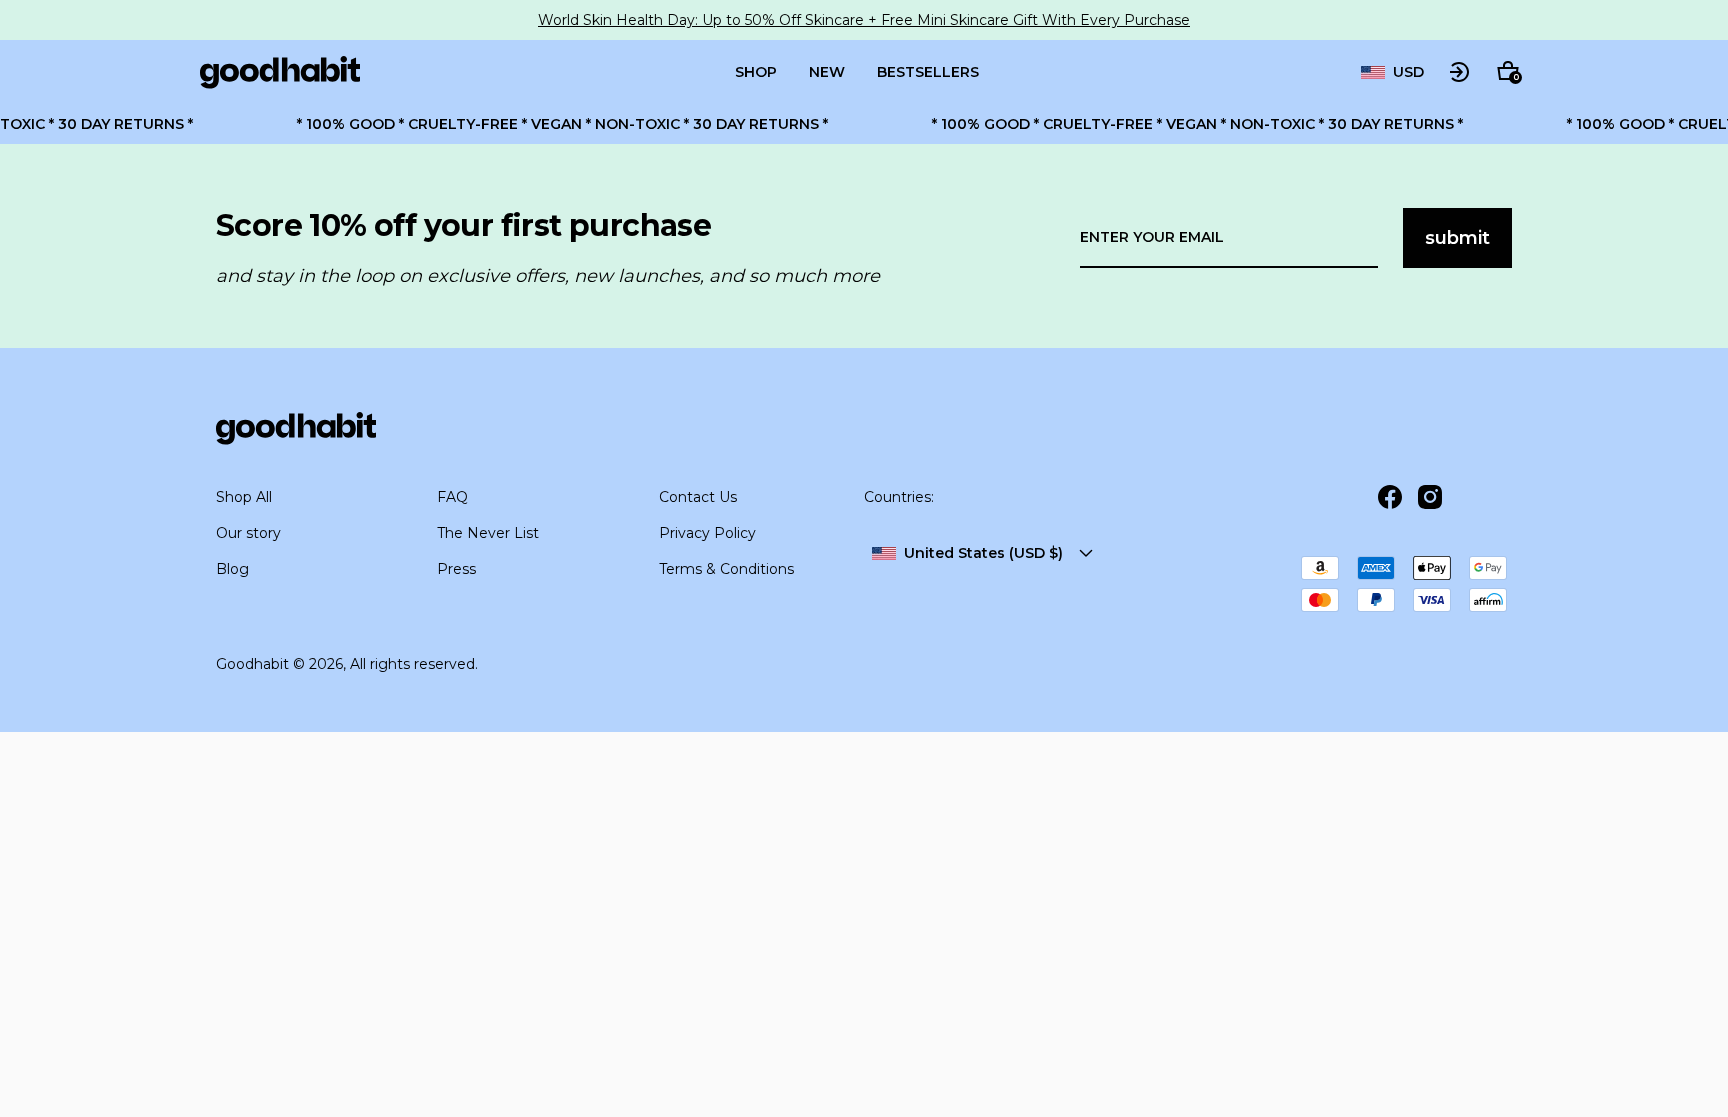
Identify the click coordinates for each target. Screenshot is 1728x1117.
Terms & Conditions (726, 569)
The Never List (488, 533)
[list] (1392, 72)
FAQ (452, 497)
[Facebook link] (1390, 497)
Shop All (244, 497)
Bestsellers (928, 72)
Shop (756, 72)
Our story (248, 533)
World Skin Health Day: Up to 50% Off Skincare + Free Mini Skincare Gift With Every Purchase (864, 20)
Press (456, 569)
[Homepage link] (280, 72)
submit (1457, 238)
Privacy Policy (707, 533)
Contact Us (698, 497)
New (827, 72)
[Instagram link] (1430, 497)
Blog (232, 569)
